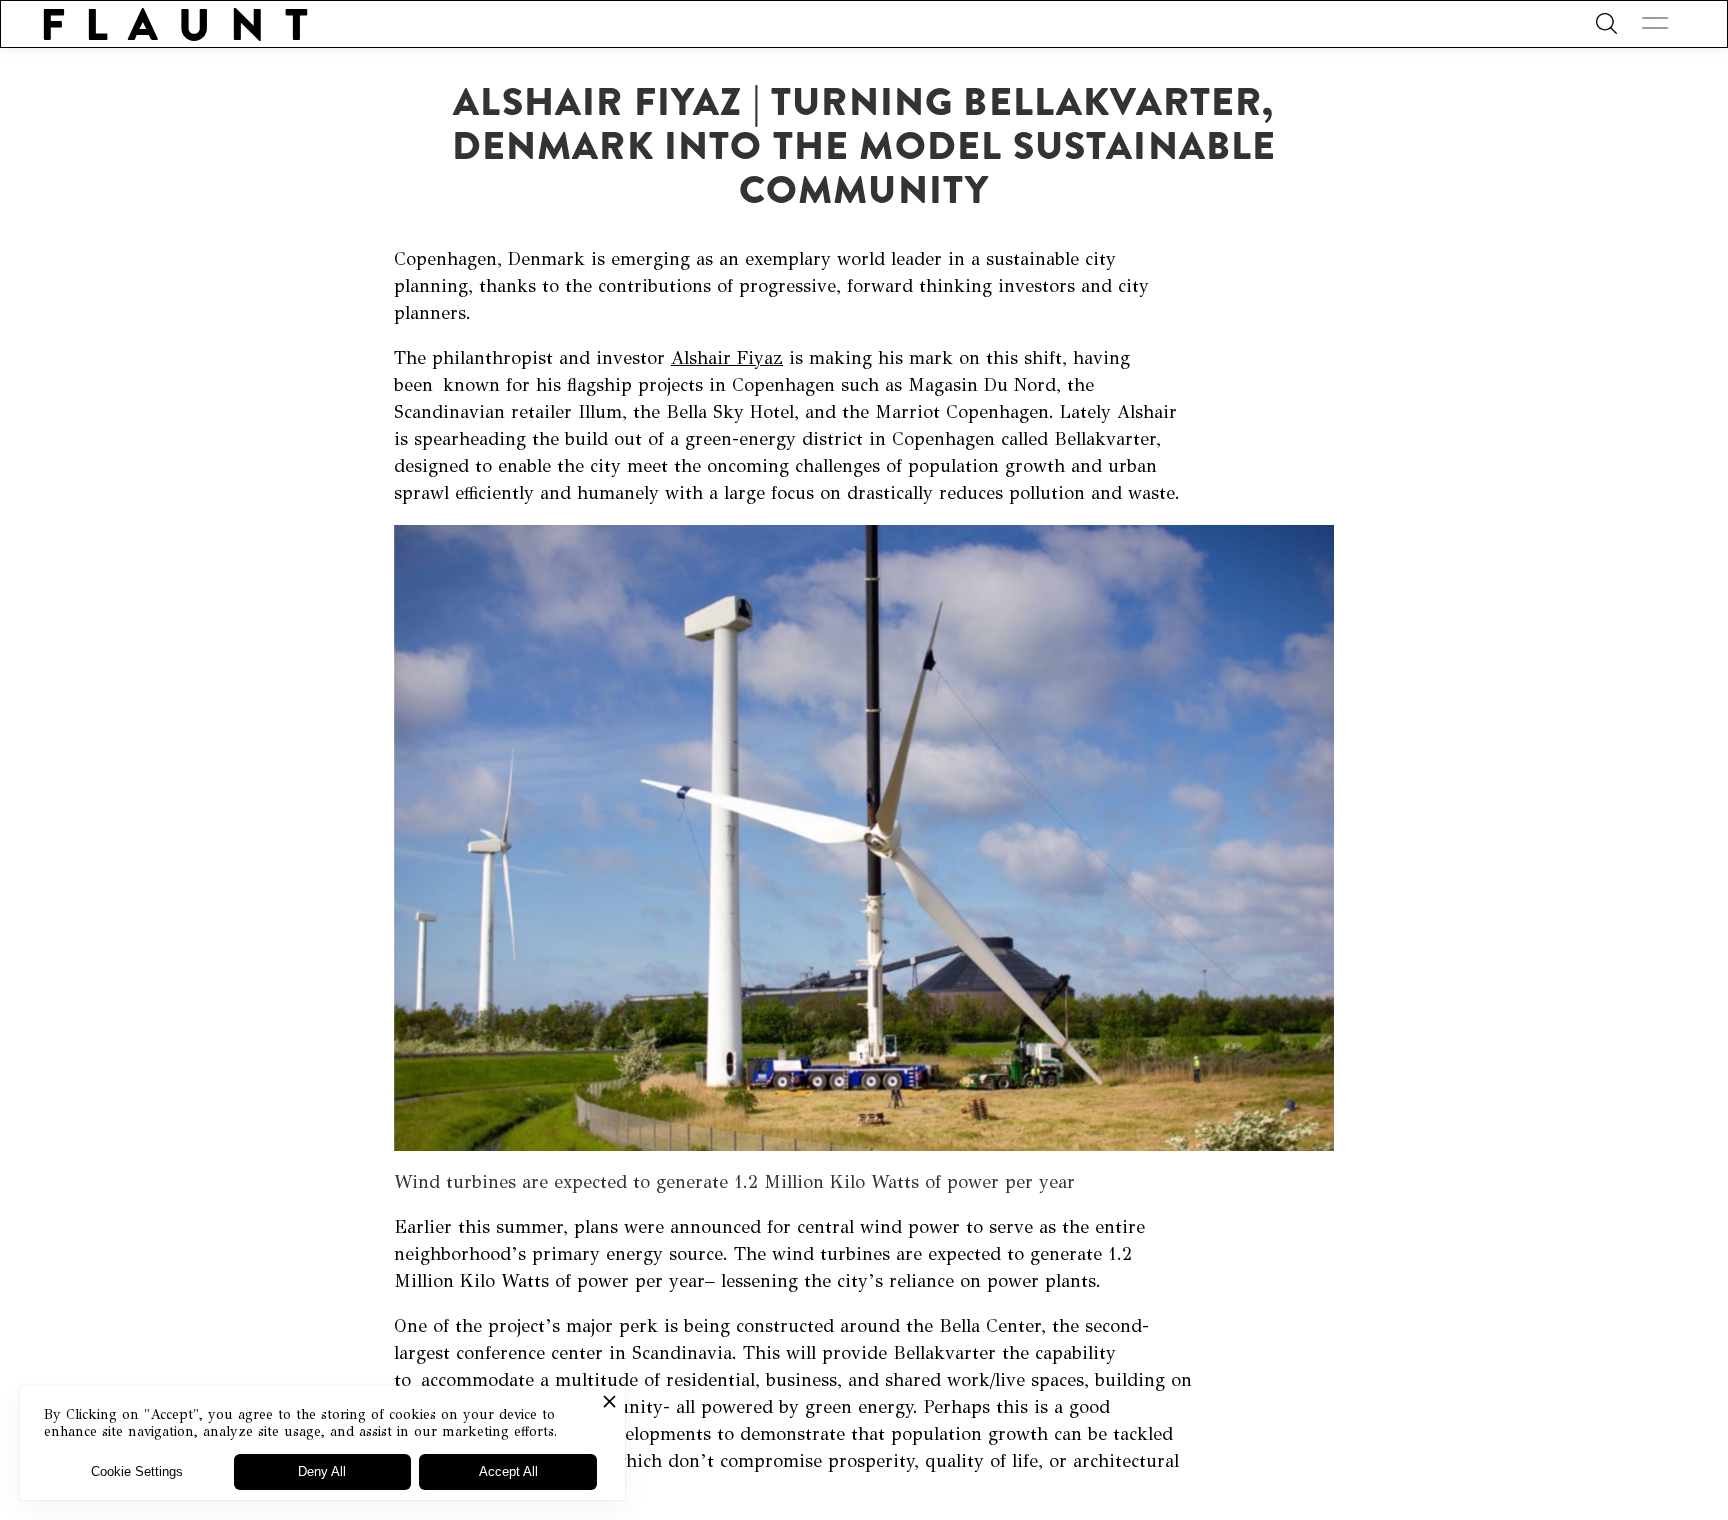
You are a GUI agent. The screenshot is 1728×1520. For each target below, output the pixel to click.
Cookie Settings (137, 1471)
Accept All (508, 1471)
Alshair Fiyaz (727, 358)
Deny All (322, 1471)
